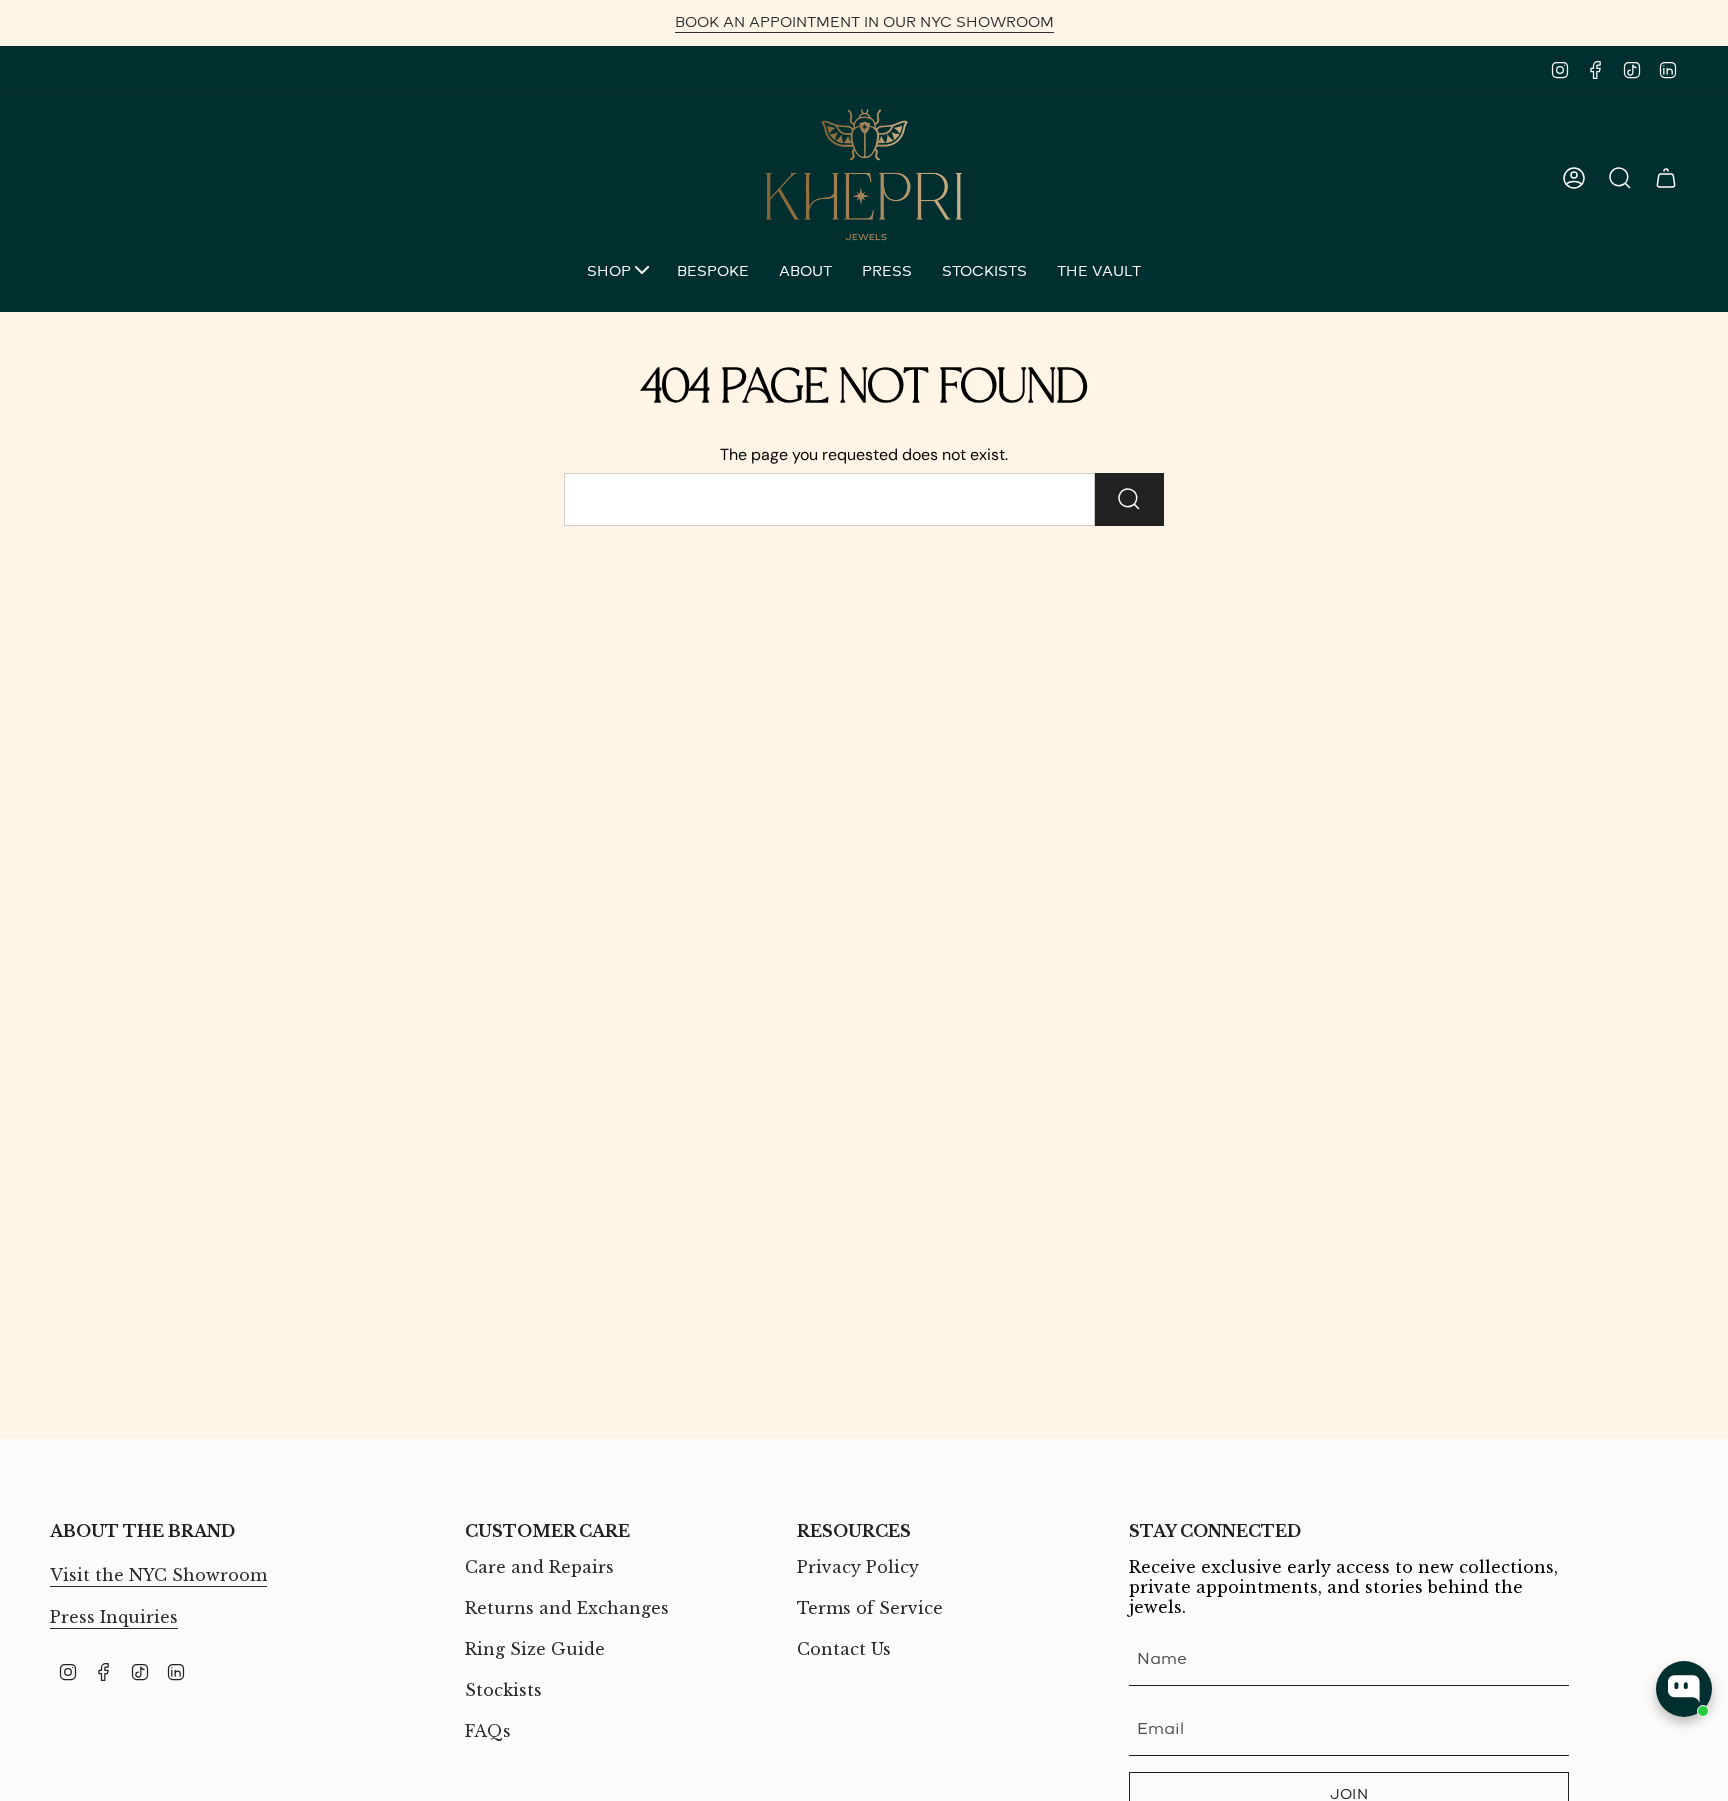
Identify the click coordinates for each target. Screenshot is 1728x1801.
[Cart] (1666, 178)
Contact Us (844, 1649)
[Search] (1129, 499)
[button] (617, 273)
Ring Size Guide (535, 1649)
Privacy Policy (858, 1567)
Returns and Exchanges (567, 1608)
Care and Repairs (539, 1567)
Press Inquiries (114, 1617)
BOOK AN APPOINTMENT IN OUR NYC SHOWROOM (864, 22)
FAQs (488, 1731)
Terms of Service (870, 1608)
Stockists (503, 1690)
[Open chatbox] (1684, 1689)
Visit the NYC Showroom (158, 1575)
